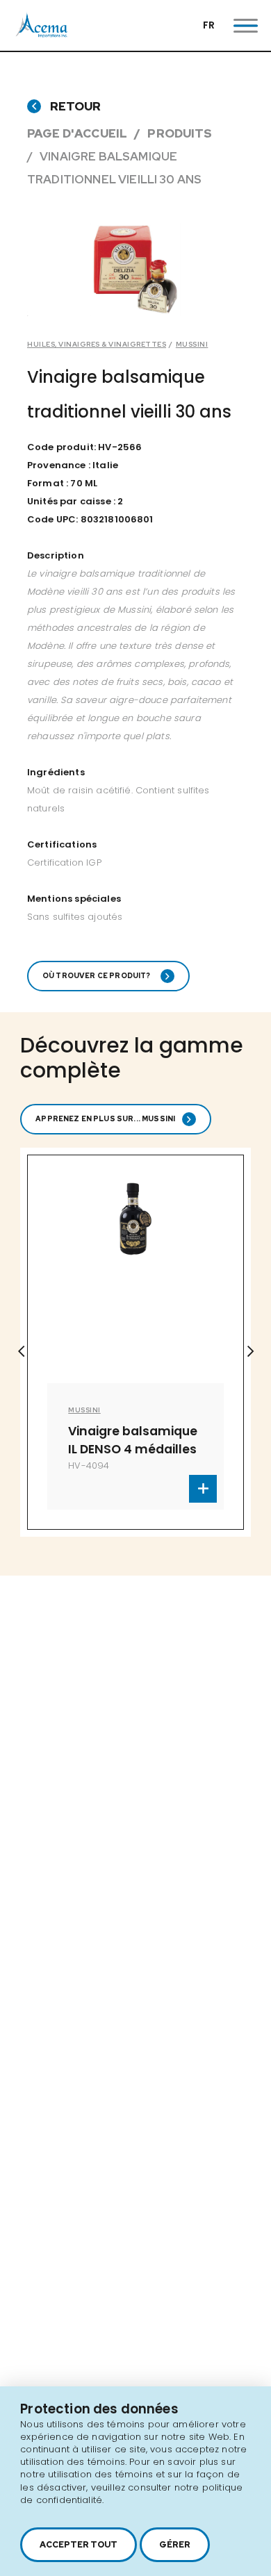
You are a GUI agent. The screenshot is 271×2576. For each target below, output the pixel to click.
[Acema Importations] (42, 34)
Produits (180, 133)
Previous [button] (21, 1351)
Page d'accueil (77, 133)
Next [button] (250, 1351)
